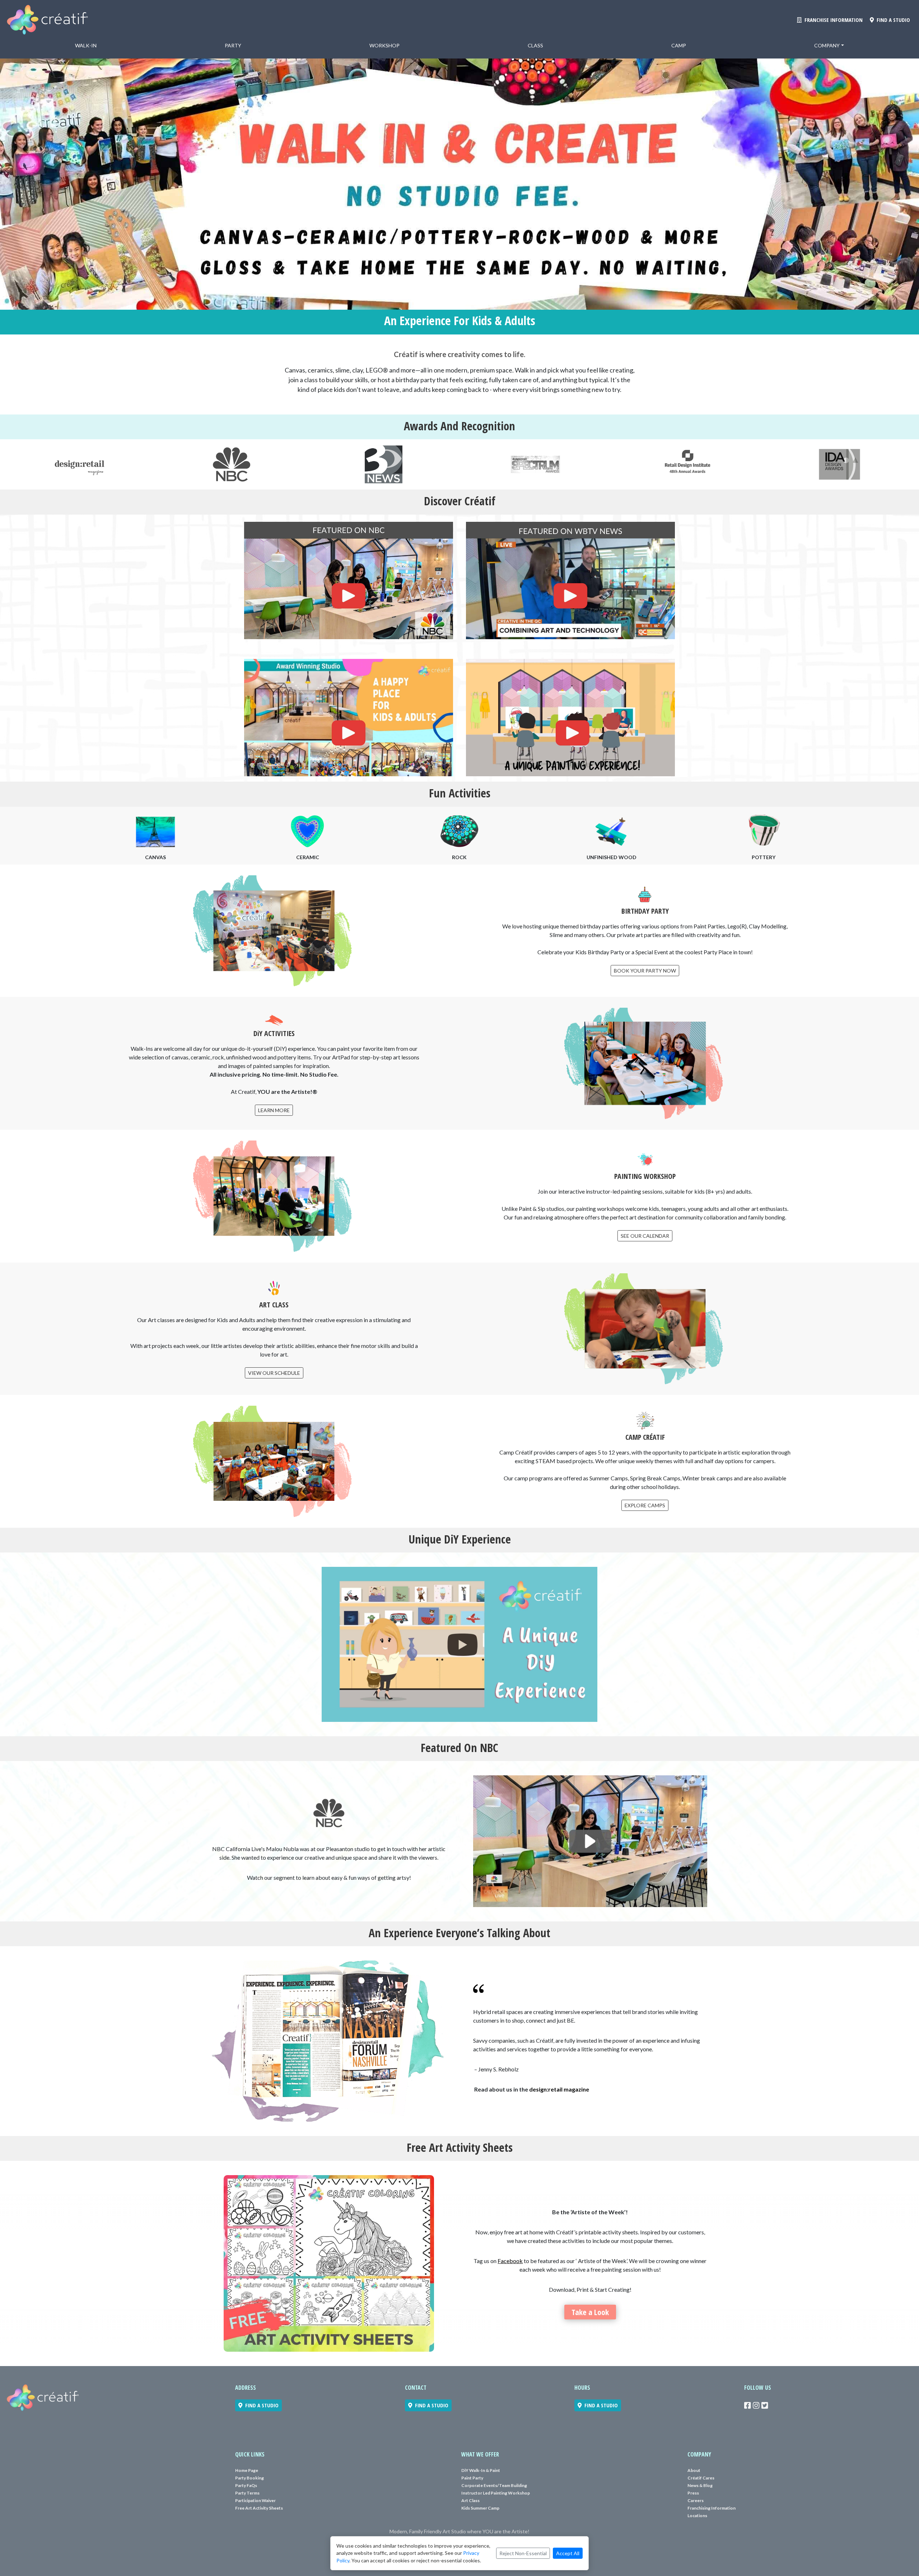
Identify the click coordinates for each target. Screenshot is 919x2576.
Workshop (384, 45)
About (694, 2470)
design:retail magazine (559, 2089)
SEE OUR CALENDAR (645, 1236)
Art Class (470, 2500)
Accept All (568, 2553)
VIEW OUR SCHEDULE (274, 1373)
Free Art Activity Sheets (259, 2508)
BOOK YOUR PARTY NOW (645, 971)
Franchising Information (712, 2508)
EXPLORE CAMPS (645, 1505)
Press (693, 2493)
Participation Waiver (255, 2500)
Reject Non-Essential (523, 2553)
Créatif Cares (701, 2478)
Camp (679, 45)
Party (233, 45)
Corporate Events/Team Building (494, 2485)
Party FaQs (246, 2485)
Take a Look (590, 2312)
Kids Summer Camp (480, 2508)
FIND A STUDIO (892, 20)
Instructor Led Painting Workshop (496, 2493)
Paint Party (472, 2478)
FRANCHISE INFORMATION (832, 20)
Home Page (247, 2470)
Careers (696, 2500)
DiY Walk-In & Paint (481, 2470)
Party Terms (247, 2493)
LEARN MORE (274, 1110)
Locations (697, 2516)
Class (535, 45)
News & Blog (700, 2485)
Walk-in (86, 45)
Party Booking (249, 2478)
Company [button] (827, 45)
